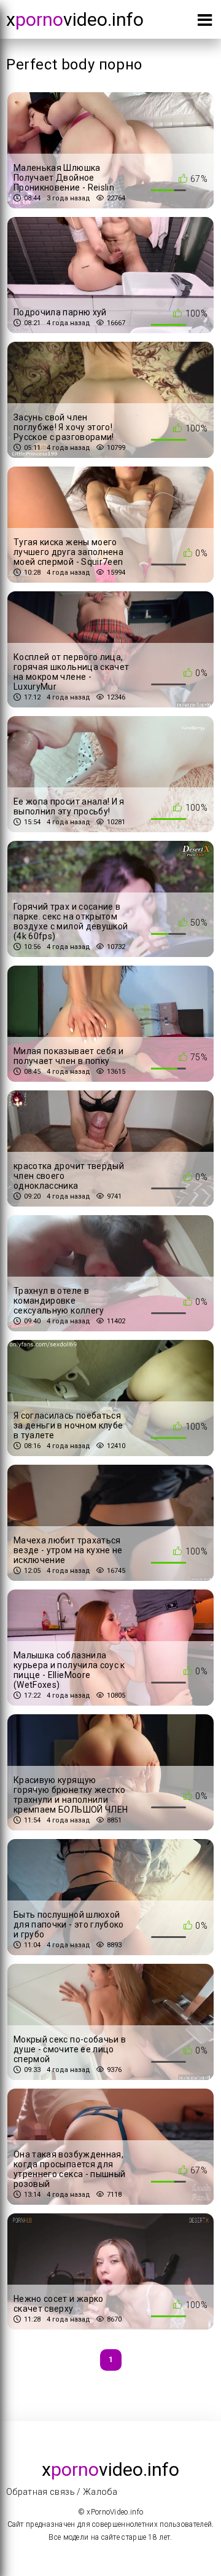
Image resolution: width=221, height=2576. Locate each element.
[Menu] (205, 22)
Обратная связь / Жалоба (62, 2492)
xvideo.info (75, 19)
